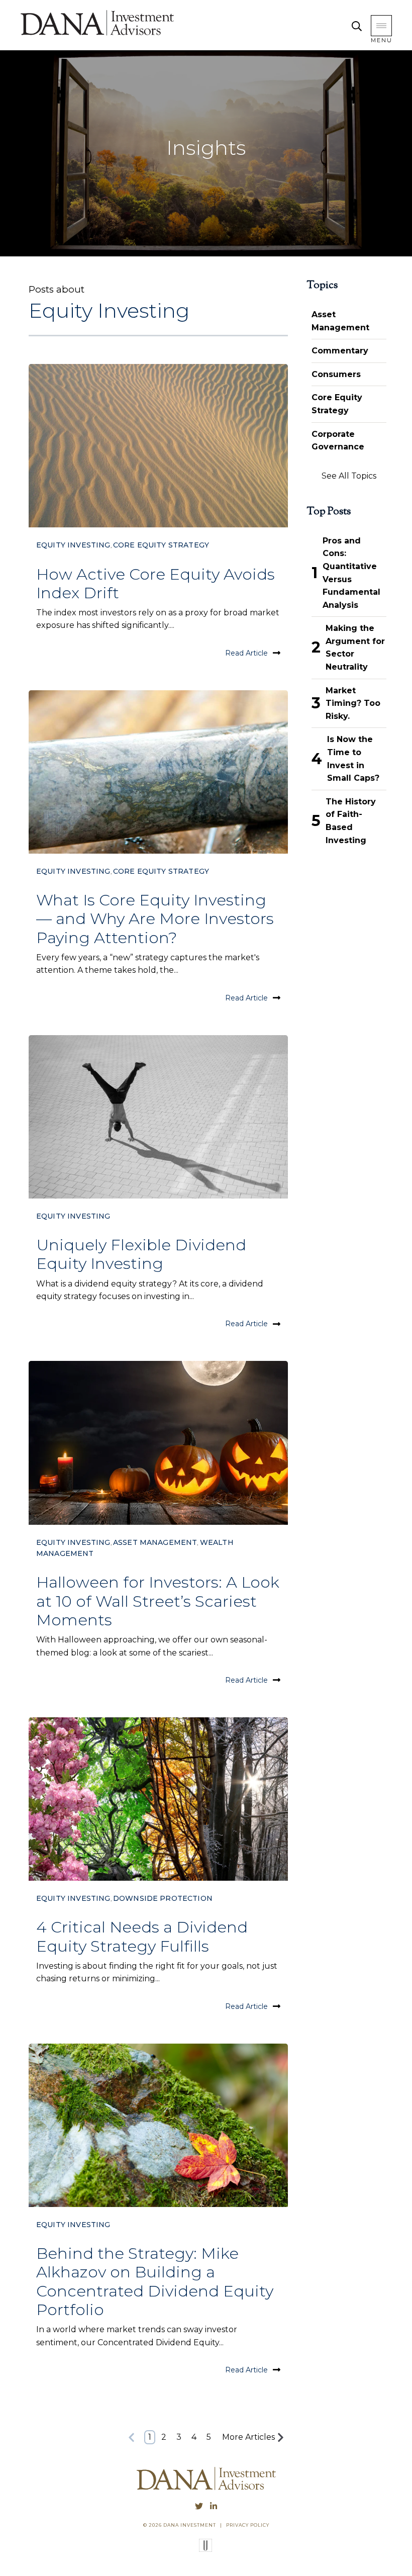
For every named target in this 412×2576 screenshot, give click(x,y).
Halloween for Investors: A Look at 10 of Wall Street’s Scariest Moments (158, 1601)
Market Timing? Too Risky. (353, 703)
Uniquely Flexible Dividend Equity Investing (141, 1254)
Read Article (246, 653)
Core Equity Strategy (161, 545)
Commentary (340, 351)
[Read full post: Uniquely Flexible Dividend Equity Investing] (158, 1117)
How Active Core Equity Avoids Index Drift (156, 583)
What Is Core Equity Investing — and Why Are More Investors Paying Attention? (155, 918)
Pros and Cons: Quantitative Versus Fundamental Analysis (351, 573)
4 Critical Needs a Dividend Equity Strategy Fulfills (142, 1936)
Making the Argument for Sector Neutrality (355, 648)
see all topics (349, 476)
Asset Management (155, 1542)
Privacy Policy (248, 2525)
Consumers (336, 374)
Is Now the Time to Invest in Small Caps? (353, 759)
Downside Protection (163, 1898)
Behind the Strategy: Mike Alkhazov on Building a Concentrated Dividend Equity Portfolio (155, 2281)
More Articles (248, 2437)
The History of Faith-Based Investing (351, 821)
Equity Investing (73, 545)
